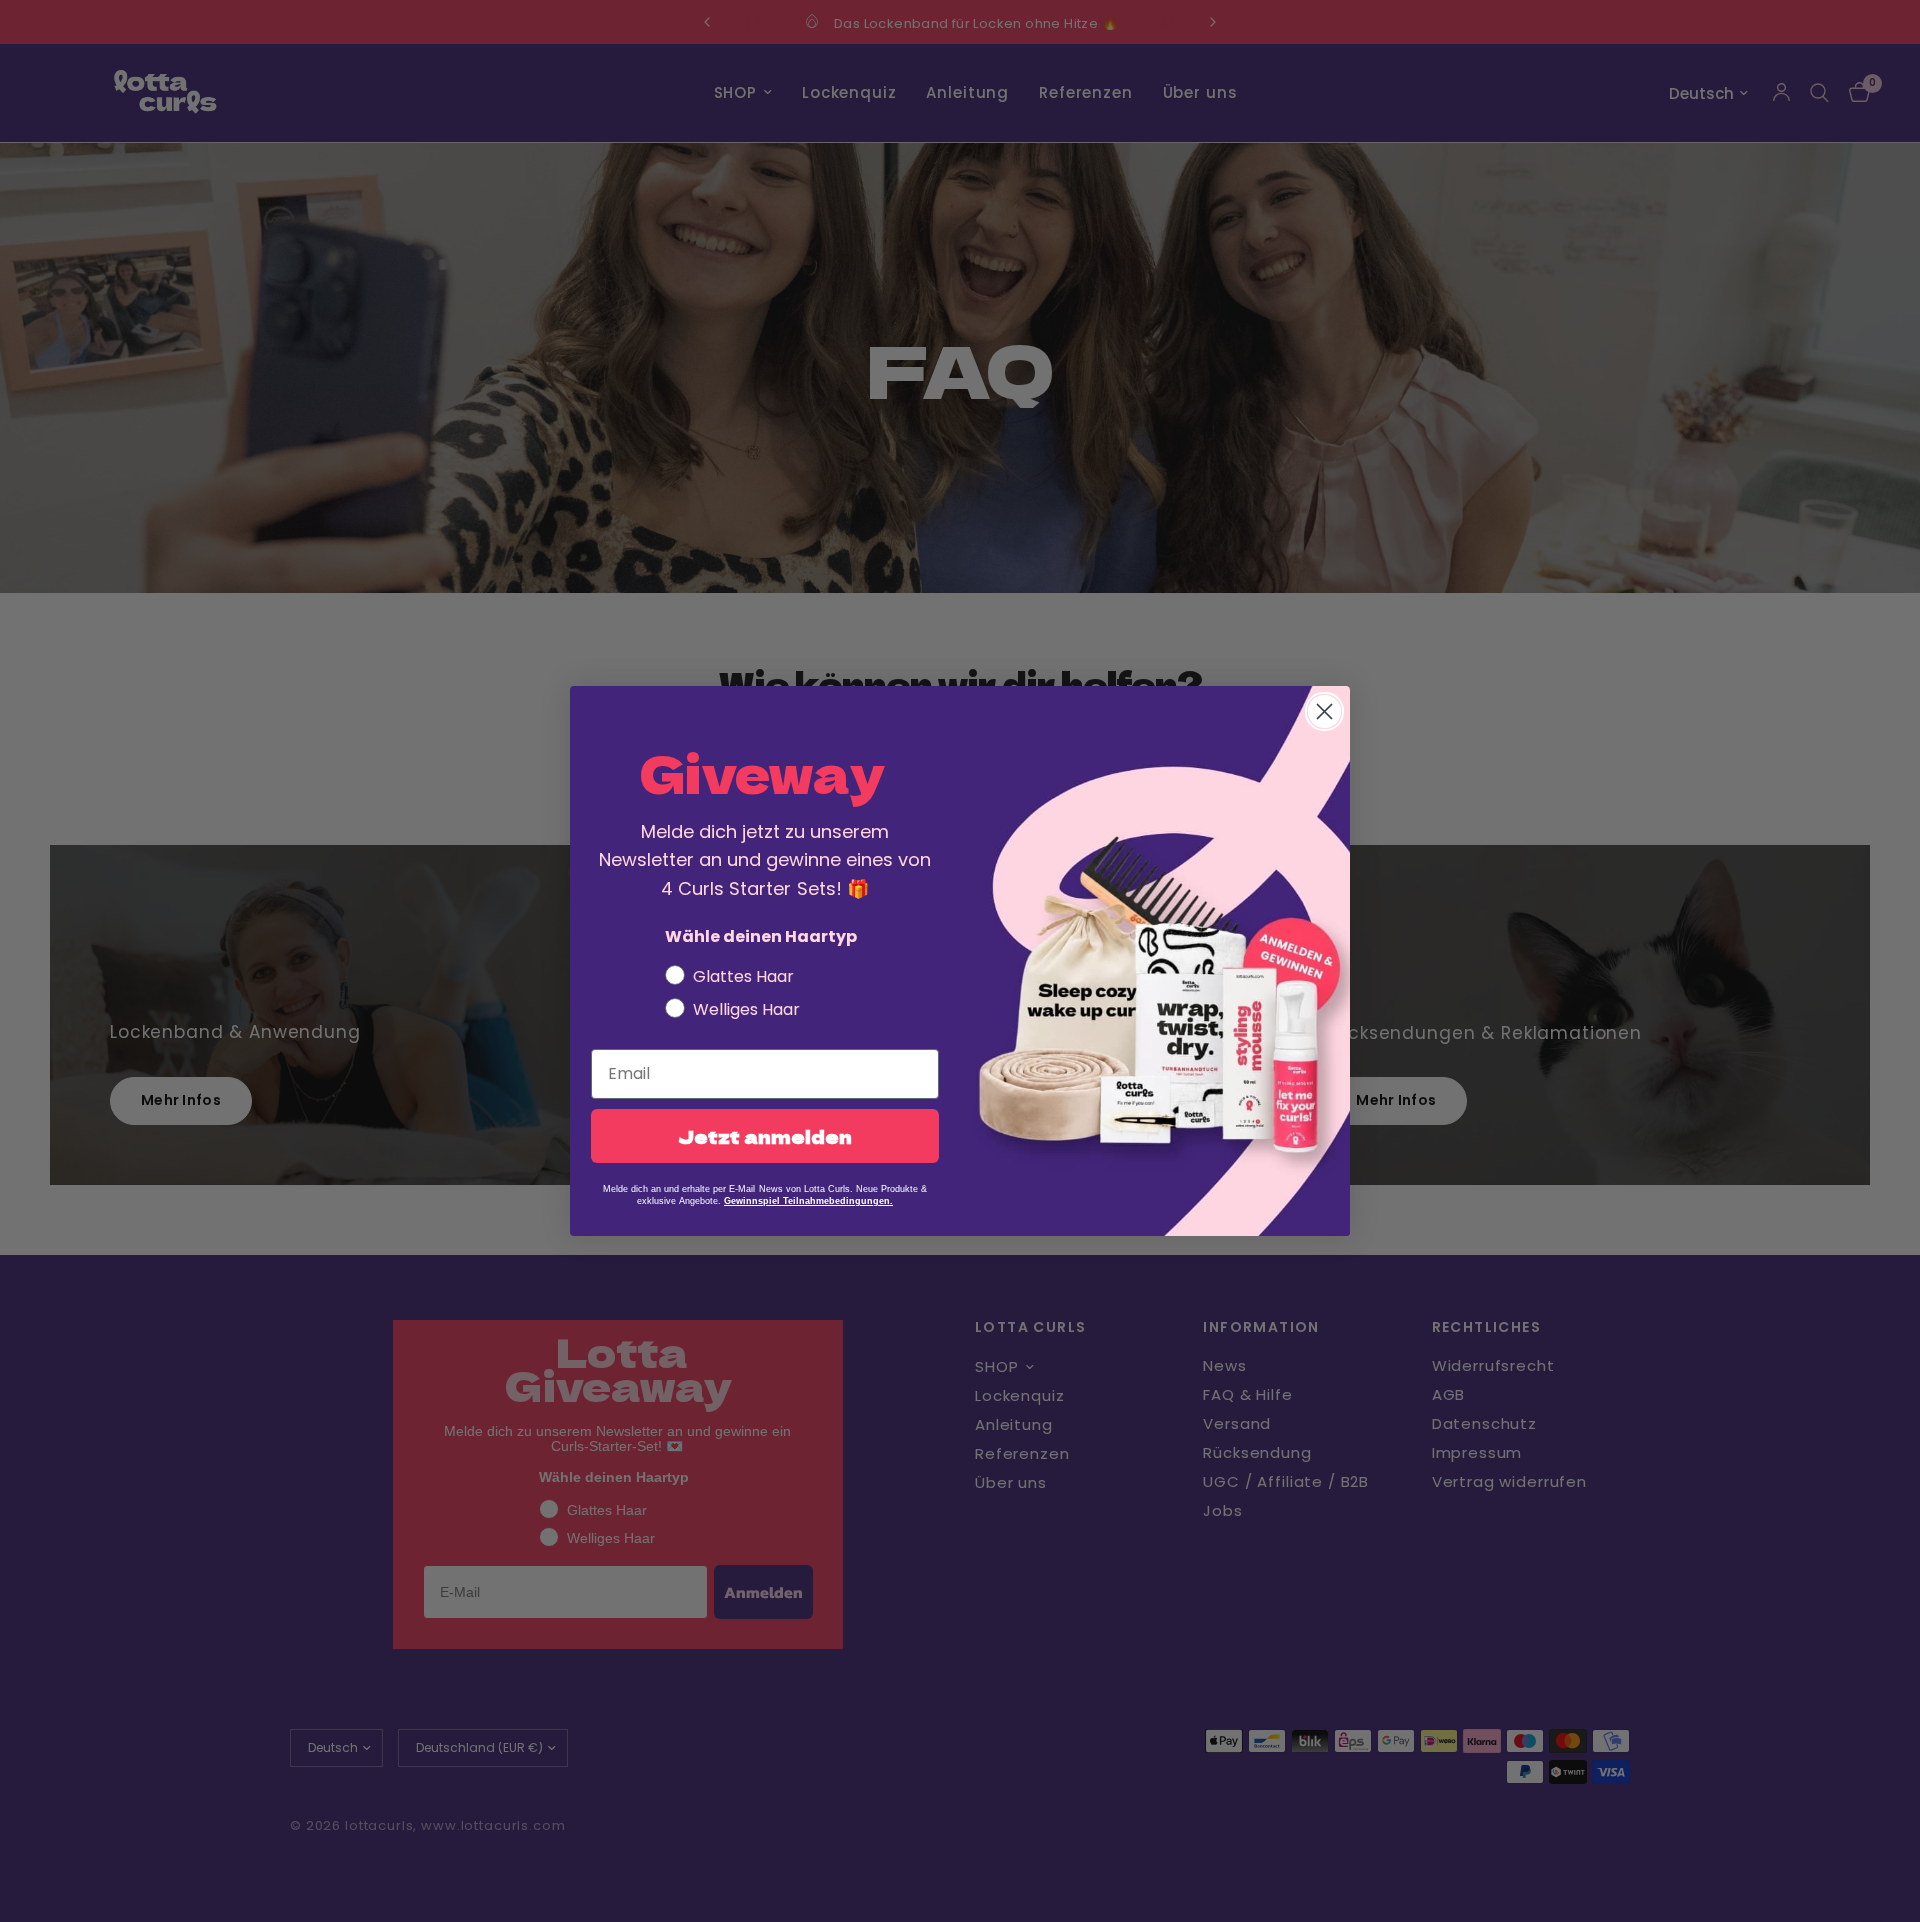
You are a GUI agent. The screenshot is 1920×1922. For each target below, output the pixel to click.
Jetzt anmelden (765, 1136)
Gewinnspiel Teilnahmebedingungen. (808, 1201)
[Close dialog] (1324, 711)
